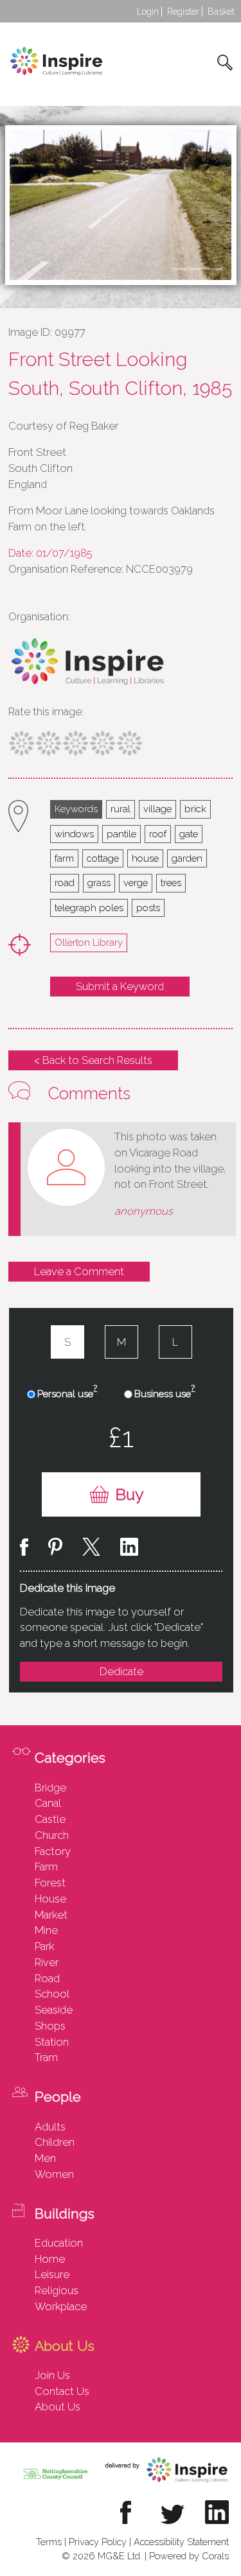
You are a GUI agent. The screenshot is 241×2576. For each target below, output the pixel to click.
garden (187, 858)
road (65, 883)
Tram (46, 2057)
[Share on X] (91, 1549)
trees (171, 883)
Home (50, 2259)
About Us (58, 2406)
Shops (50, 2026)
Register (183, 12)
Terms (49, 2542)
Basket (221, 12)
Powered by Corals (189, 2556)
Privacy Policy (98, 2542)
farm (64, 858)
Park (44, 1946)
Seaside (54, 2010)
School (52, 1994)
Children (55, 2142)
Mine (46, 1930)
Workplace (61, 2306)
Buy (129, 1494)
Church (52, 1835)
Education (59, 2243)
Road (47, 1978)
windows (74, 834)
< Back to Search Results (93, 1060)
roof (158, 834)
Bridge (50, 1788)
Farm (46, 1867)
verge (136, 883)
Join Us (52, 2375)
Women (54, 2174)
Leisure (52, 2274)
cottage (103, 858)
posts (148, 908)
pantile (121, 834)
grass (99, 883)
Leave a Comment (79, 1271)
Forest (50, 1883)
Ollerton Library (89, 942)
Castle (50, 1819)
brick (195, 809)
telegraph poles (89, 908)
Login (148, 12)
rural (121, 809)
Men (45, 2158)
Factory (53, 1851)
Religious (57, 2290)
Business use (165, 1393)
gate (189, 834)
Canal (48, 1803)
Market (51, 1915)
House (50, 1899)
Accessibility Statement (181, 2542)
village (157, 809)
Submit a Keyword (120, 986)
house (145, 858)
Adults (50, 2127)
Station (52, 2042)
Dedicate (121, 1671)
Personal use (67, 1393)
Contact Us (62, 2391)
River (47, 1962)
